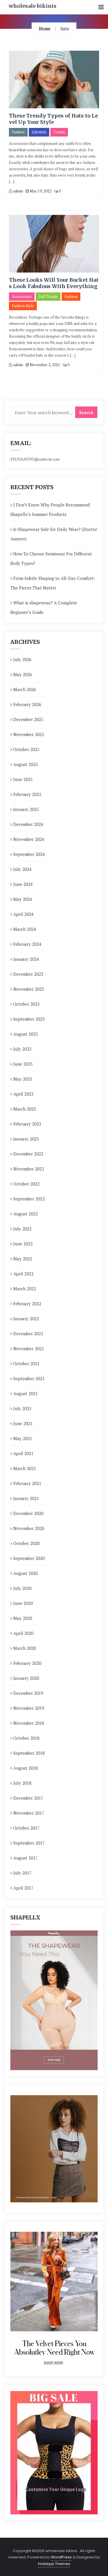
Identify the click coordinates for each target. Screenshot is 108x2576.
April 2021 (23, 1453)
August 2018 (25, 1768)
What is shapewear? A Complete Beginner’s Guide (44, 607)
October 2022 (26, 1184)
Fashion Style (23, 306)
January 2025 (26, 809)
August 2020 (25, 1573)
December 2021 (28, 1334)
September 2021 (29, 1378)
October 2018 (26, 1738)
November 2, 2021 (44, 365)
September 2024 (29, 854)
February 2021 (27, 1483)
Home (45, 29)
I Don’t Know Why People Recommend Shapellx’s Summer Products (50, 509)
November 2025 (29, 734)
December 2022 (28, 1154)
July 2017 (22, 1873)
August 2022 (25, 1214)
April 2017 (23, 1888)
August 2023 (25, 1034)
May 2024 (23, 899)
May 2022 (23, 1259)
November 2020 (29, 1528)
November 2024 (29, 839)
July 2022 (22, 1229)
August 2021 (25, 1393)
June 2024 (23, 884)
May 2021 (23, 1438)
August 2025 (25, 764)
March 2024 (25, 929)
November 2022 (29, 1169)
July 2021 (22, 1408)
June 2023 (23, 1064)
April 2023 (23, 1094)
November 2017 (29, 1813)
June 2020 (23, 1603)
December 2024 (28, 824)
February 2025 (27, 794)
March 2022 (25, 1289)
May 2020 (23, 1618)
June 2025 (23, 779)
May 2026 (23, 674)
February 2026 (27, 704)
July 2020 (22, 1588)
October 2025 (26, 749)
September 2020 (29, 1558)
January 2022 (26, 1319)
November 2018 (29, 1723)
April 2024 (23, 914)
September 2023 (29, 1019)
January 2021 (26, 1498)
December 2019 (28, 1693)
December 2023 (28, 974)
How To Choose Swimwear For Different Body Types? (51, 558)
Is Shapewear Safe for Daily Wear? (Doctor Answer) (54, 534)
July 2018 (22, 1783)
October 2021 (26, 1363)
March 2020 (25, 1648)
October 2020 (26, 1543)
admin (18, 191)
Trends (59, 132)
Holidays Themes (54, 2564)
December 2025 (28, 719)
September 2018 (29, 1753)
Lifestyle (39, 132)
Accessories (22, 296)
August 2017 (25, 1858)
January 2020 (26, 1678)
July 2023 (22, 1049)
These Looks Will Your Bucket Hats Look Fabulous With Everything (54, 283)
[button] (101, 7)
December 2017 (28, 1798)
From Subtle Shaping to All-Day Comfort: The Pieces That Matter (53, 583)
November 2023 (29, 989)
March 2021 (25, 1468)
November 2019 (29, 1708)
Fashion (18, 132)
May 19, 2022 (40, 191)
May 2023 (23, 1079)
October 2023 (26, 1004)
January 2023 (26, 1139)
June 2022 (23, 1244)
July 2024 (22, 869)
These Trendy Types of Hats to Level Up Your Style (53, 119)
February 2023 (27, 1124)
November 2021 (29, 1348)
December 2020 (28, 1513)
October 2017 (26, 1828)
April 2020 (23, 1633)
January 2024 (26, 959)
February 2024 (27, 944)
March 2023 (25, 1109)
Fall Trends (48, 296)
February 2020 (27, 1663)
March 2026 (25, 689)
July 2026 (22, 659)
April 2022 (23, 1274)
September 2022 (29, 1199)
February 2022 (27, 1304)
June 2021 (23, 1423)
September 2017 (29, 1843)
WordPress (61, 2557)
